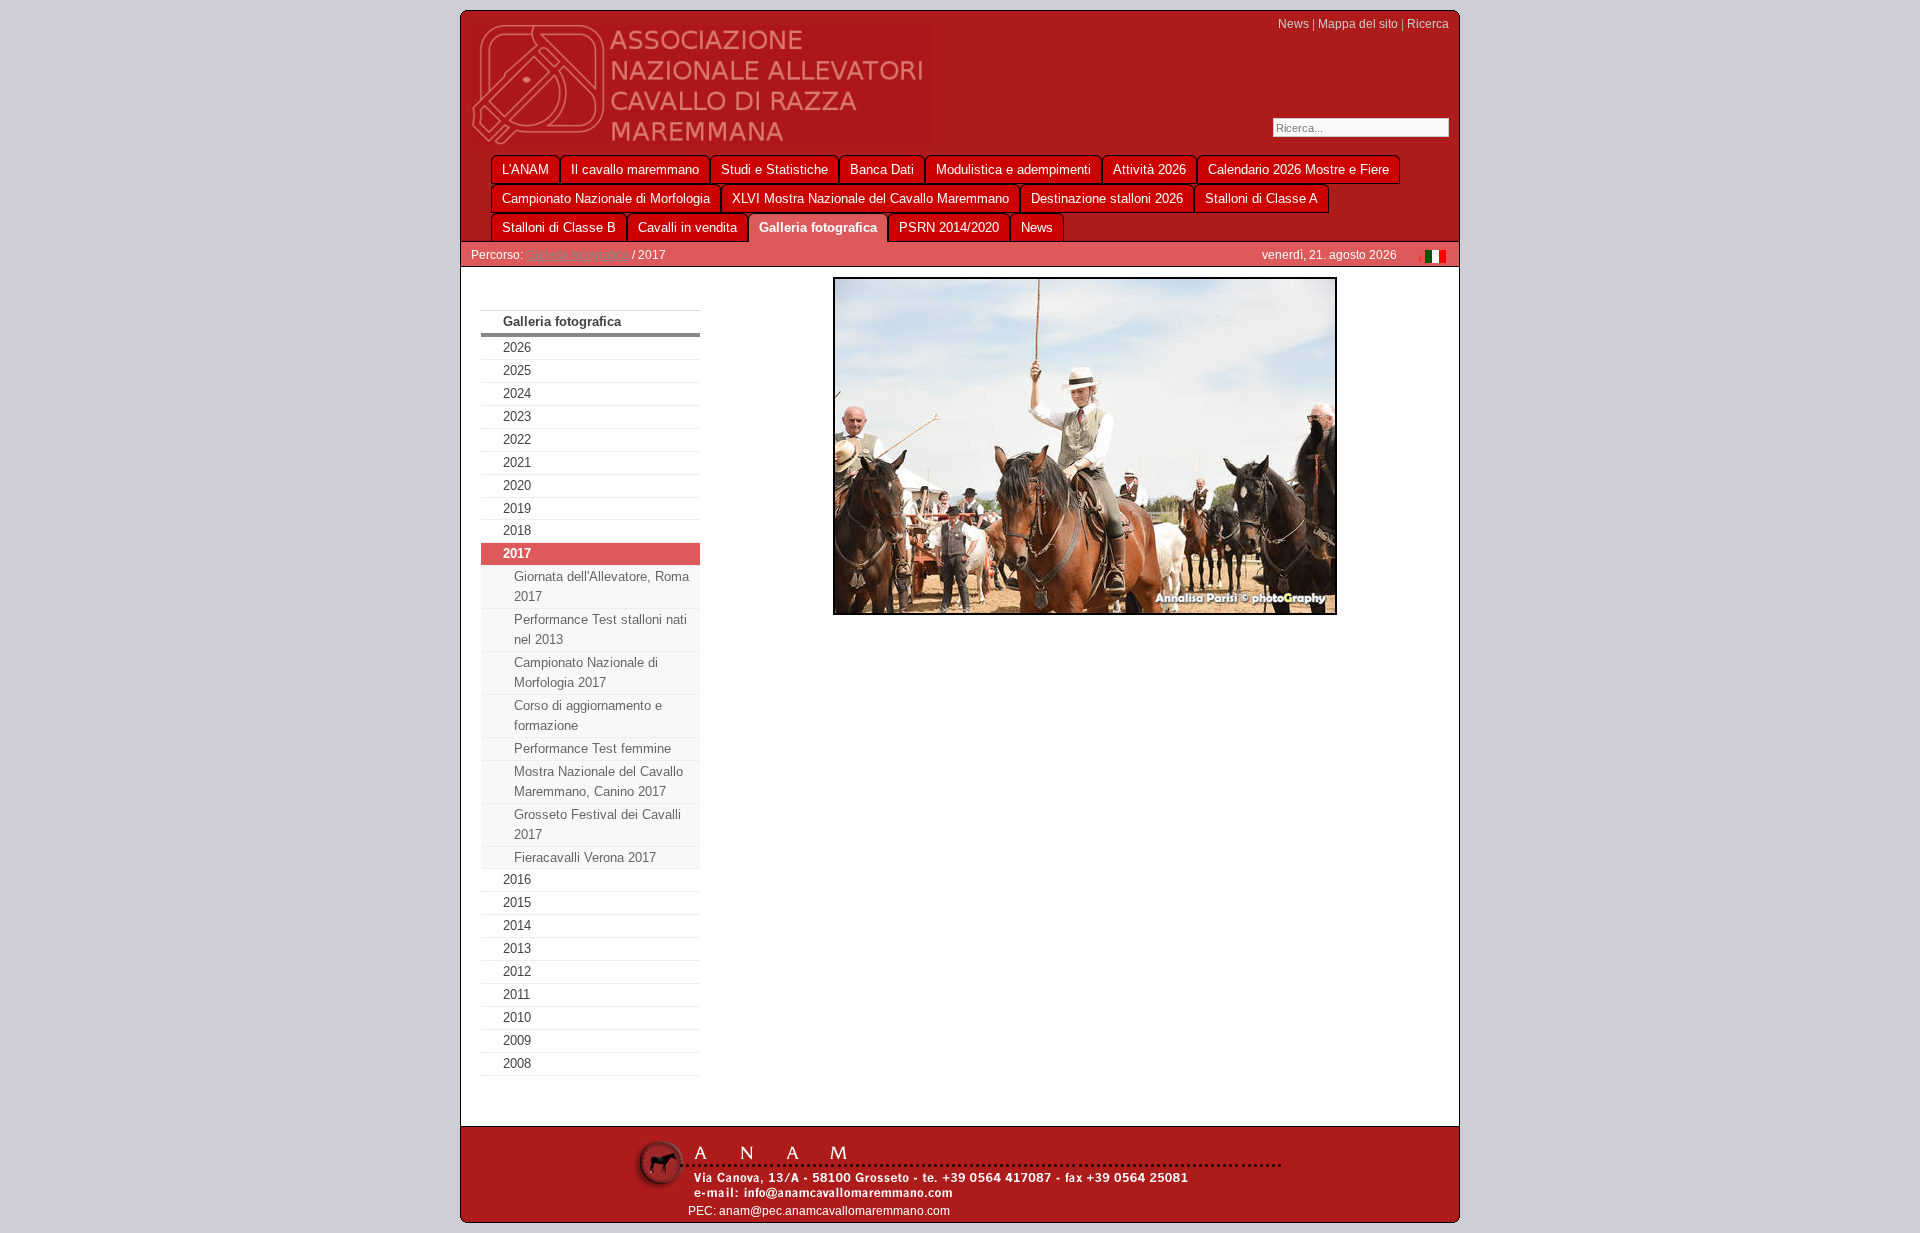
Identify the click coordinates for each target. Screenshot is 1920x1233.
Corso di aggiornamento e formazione (588, 715)
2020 (517, 485)
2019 (517, 508)
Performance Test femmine (592, 748)
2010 (517, 1017)
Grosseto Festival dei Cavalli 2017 (597, 824)
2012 (517, 971)
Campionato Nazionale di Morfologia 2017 (586, 672)
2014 (517, 925)
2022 (517, 439)
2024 (517, 393)
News (1293, 24)
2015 (517, 902)
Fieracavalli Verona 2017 (585, 857)
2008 (517, 1063)
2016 (517, 879)
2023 (517, 416)
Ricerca (1428, 24)
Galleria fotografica (577, 255)
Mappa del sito (1358, 24)
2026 (517, 347)
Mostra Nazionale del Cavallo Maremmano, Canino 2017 (598, 781)
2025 (517, 370)
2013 (517, 948)
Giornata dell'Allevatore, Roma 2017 (601, 586)
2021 (517, 462)
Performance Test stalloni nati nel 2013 (600, 629)
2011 (516, 994)
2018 (517, 530)
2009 (517, 1040)
